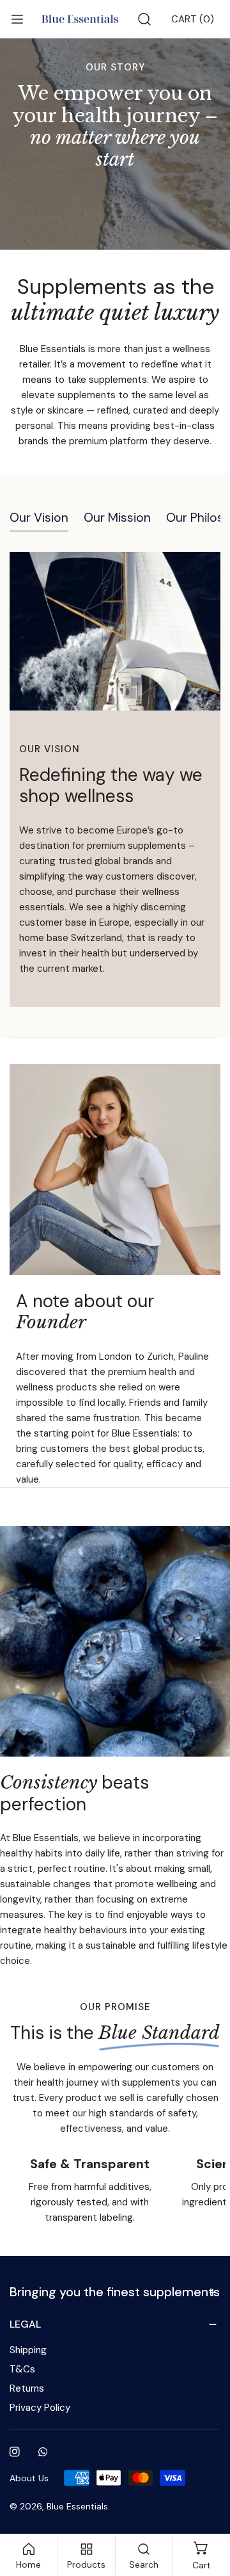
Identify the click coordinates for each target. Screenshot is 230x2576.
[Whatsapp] (43, 2452)
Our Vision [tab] (39, 518)
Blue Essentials (77, 2506)
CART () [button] (193, 19)
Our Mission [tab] (117, 518)
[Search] (144, 19)
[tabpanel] (115, 779)
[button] (115, 2292)
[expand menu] (17, 19)
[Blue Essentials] (80, 19)
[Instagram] (15, 2452)
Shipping (28, 2350)
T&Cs (22, 2369)
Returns (27, 2388)
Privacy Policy (40, 2408)
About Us (29, 2478)
